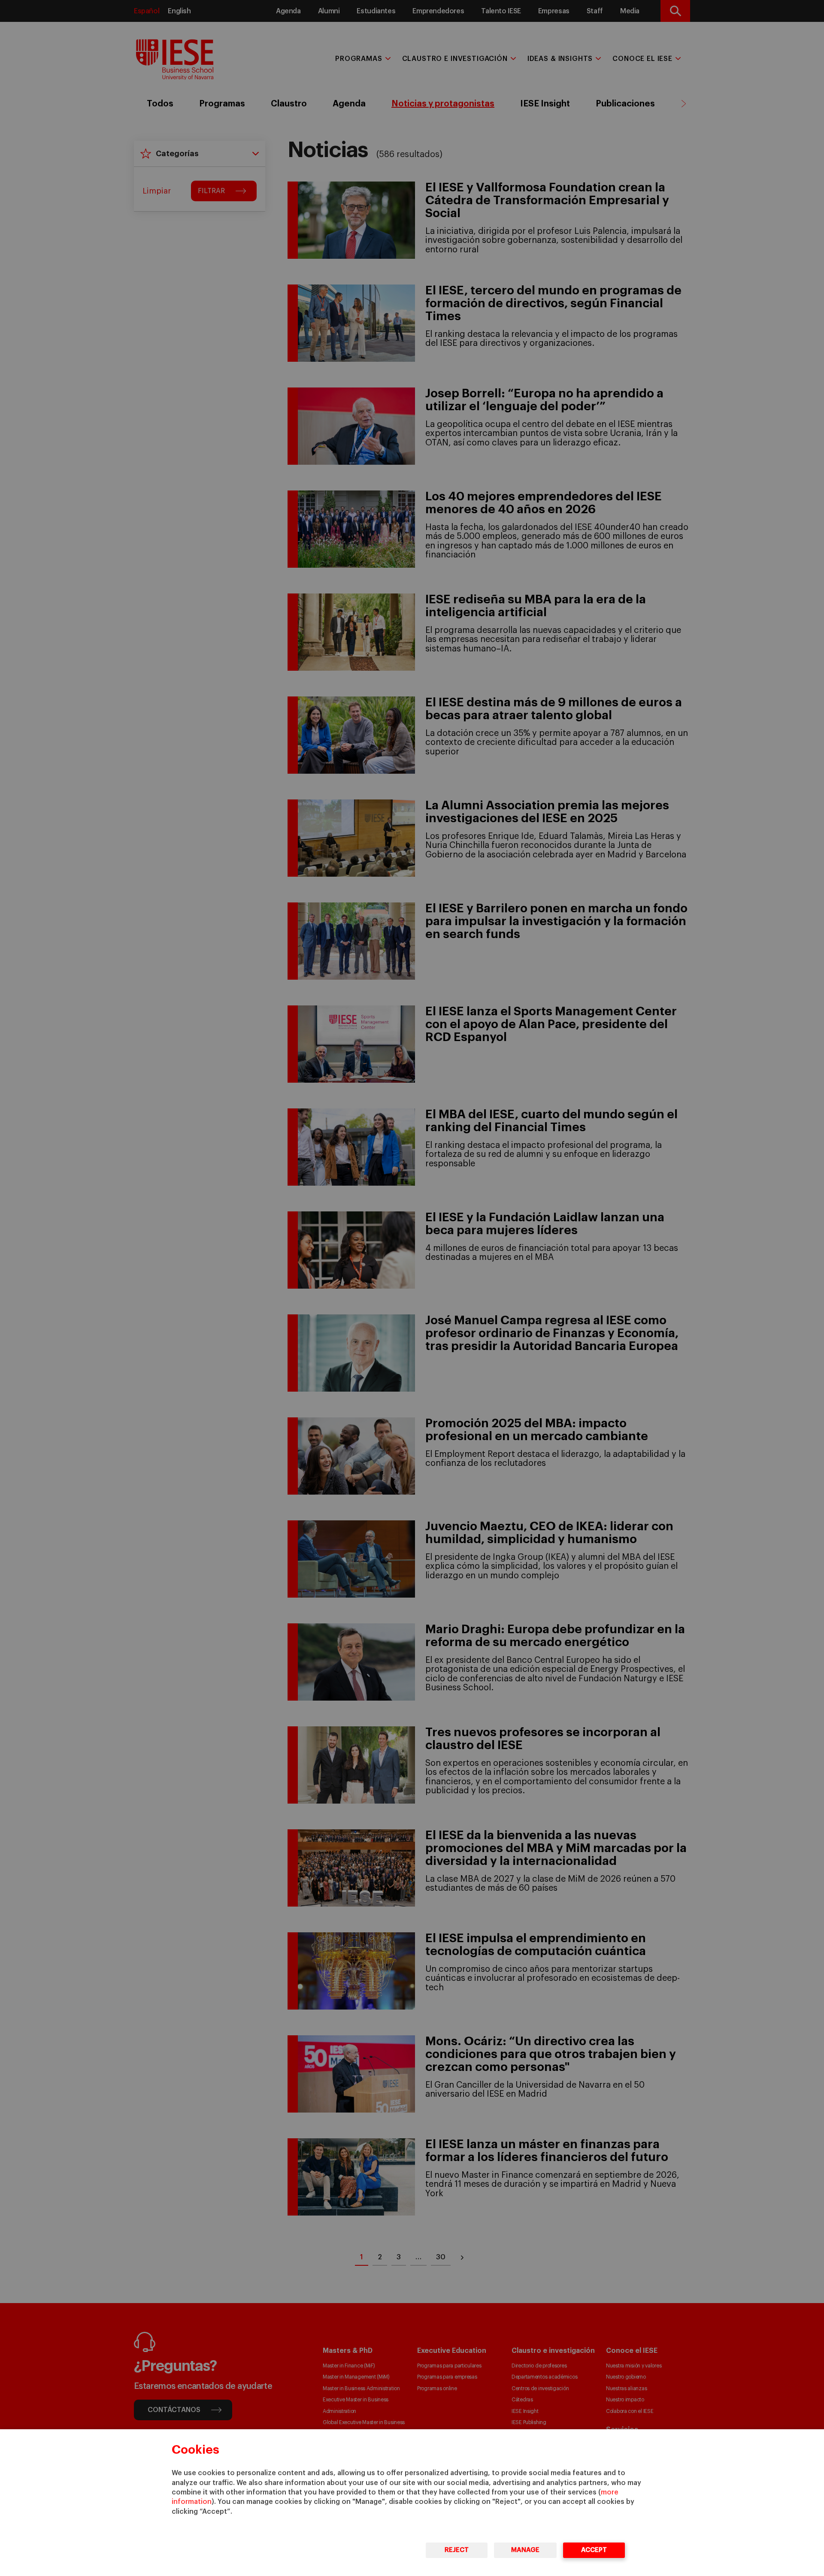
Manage (525, 2550)
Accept (594, 2550)
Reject (457, 2550)
